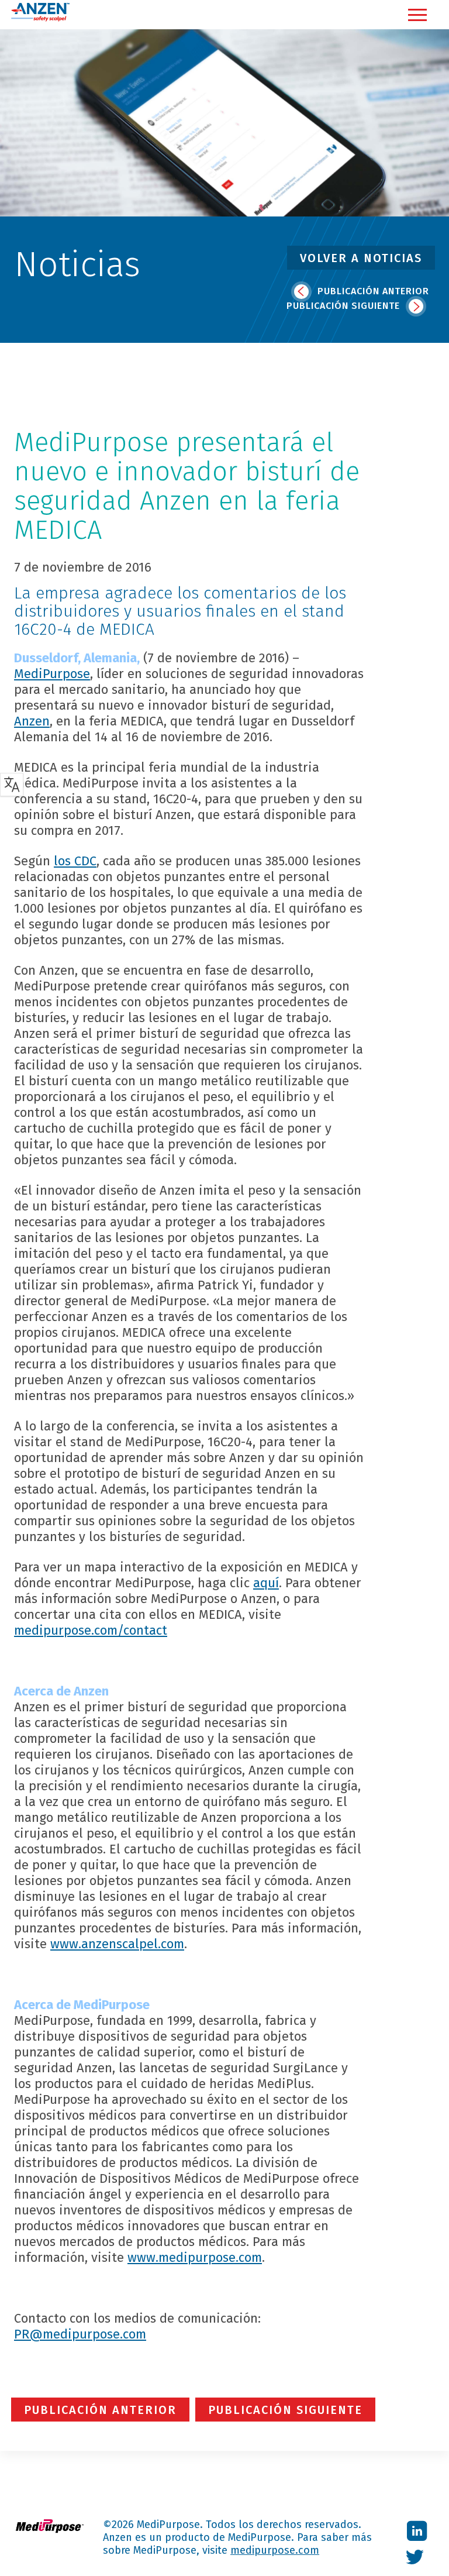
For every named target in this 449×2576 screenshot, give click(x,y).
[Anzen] (40, 19)
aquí (266, 1583)
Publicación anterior (372, 291)
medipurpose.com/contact (91, 1630)
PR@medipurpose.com (80, 2334)
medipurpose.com (275, 2550)
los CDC (75, 861)
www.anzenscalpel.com (117, 1944)
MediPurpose (52, 674)
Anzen (32, 721)
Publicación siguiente (345, 306)
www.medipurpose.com (195, 2257)
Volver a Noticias (361, 258)
